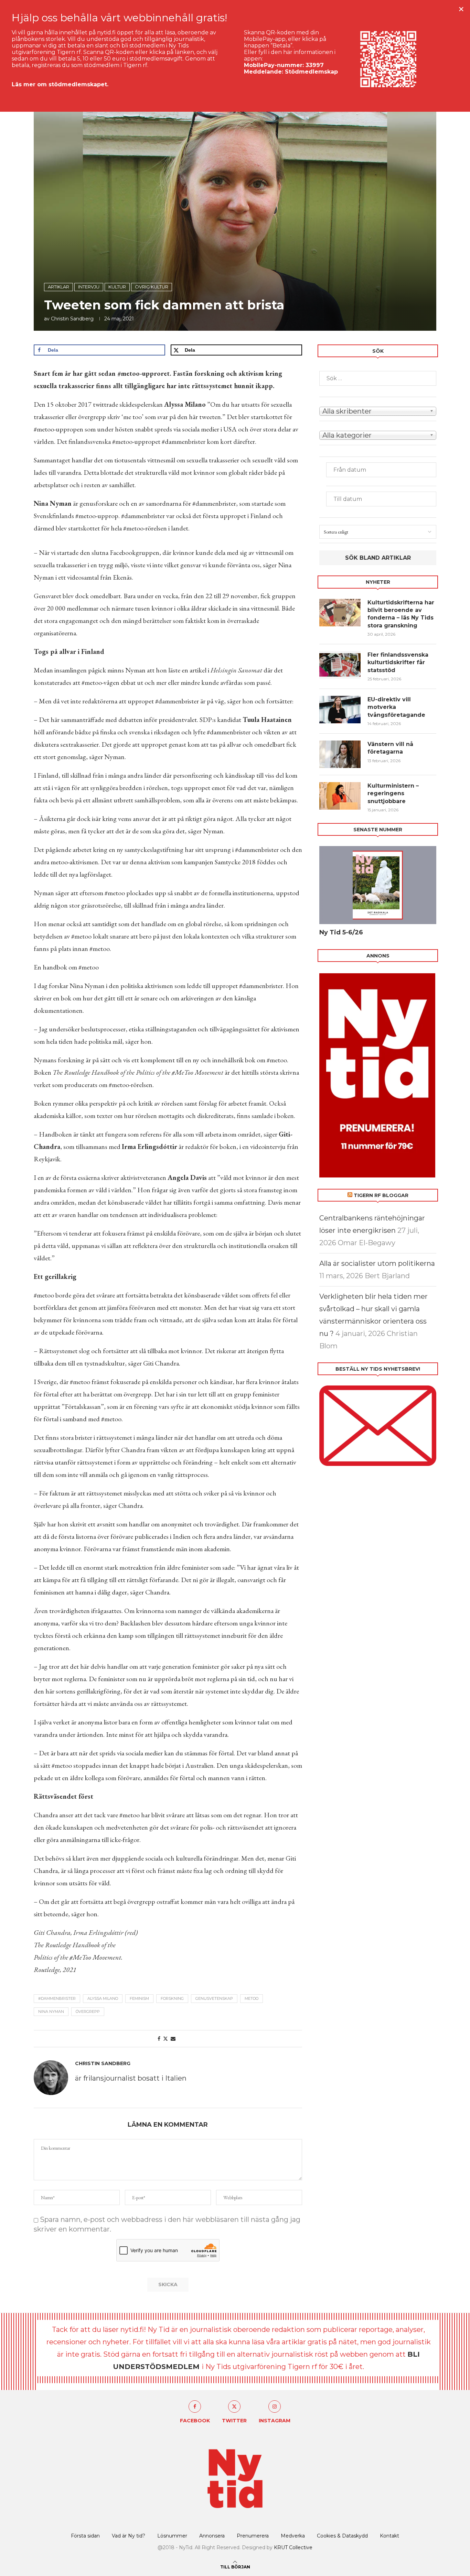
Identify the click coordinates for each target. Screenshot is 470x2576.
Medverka (293, 2536)
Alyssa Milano (103, 1998)
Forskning (172, 1998)
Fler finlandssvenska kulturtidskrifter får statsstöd (398, 662)
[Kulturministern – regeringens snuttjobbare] (340, 796)
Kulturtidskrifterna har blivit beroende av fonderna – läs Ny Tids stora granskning (401, 614)
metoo (252, 1998)
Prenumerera (253, 2536)
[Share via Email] (173, 2039)
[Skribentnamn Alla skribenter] (378, 410)
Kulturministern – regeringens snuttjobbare (393, 793)
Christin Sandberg (72, 319)
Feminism (139, 1998)
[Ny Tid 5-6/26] (378, 885)
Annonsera (212, 2536)
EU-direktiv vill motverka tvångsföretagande (397, 707)
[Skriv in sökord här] (378, 378)
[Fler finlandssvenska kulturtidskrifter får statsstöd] (340, 665)
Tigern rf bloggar (381, 1195)
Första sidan (85, 2536)
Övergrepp (88, 2012)
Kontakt (389, 2536)
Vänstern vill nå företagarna (390, 748)
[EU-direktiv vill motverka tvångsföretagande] (340, 710)
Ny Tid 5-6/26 (341, 932)
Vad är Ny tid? (129, 2536)
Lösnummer (172, 2536)
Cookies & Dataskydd (342, 2536)
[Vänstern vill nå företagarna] (340, 754)
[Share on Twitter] (165, 2039)
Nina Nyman (51, 2012)
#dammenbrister (57, 1998)
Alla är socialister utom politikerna (377, 1263)
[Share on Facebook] (159, 2039)
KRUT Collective (293, 2547)
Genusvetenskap (214, 1998)
